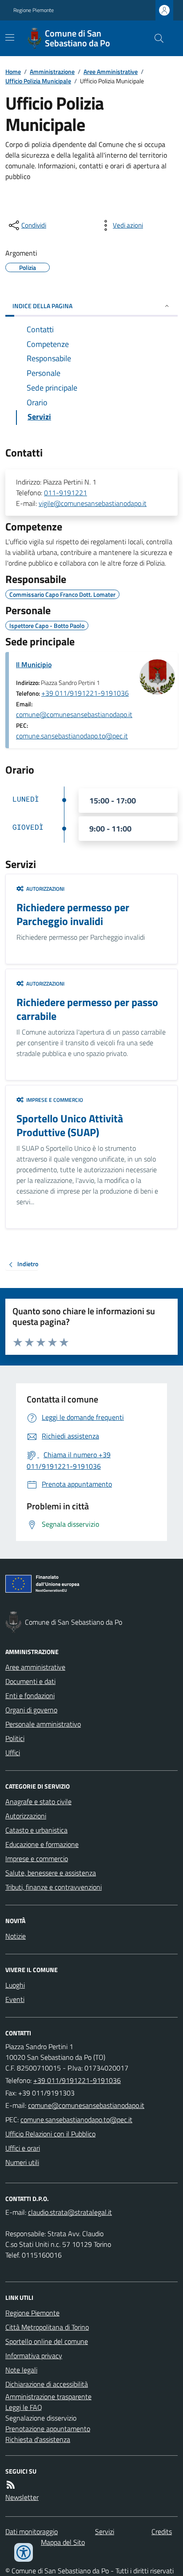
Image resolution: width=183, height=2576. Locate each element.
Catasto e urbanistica (36, 1830)
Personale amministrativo (43, 1724)
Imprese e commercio (37, 1859)
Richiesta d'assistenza (38, 2439)
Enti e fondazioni (30, 1696)
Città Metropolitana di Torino (47, 2327)
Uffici (13, 1753)
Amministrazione (52, 71)
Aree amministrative (35, 1667)
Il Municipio (34, 664)
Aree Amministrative (111, 71)
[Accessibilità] (24, 2552)
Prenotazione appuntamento (48, 2429)
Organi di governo (31, 1710)
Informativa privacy (34, 2356)
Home (13, 71)
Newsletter (22, 2497)
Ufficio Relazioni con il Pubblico (50, 2134)
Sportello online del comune (47, 2341)
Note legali (21, 2370)
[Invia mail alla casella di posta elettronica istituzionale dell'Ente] (86, 2105)
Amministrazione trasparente (48, 2397)
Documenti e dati (30, 1681)
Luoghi (15, 1985)
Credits (162, 2531)
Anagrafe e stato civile (38, 1802)
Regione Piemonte (34, 10)
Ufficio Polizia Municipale (38, 81)
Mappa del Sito (63, 2542)
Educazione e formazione (42, 1844)
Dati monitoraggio (32, 2531)
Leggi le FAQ (24, 2407)
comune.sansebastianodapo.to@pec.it (72, 736)
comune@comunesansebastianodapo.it (74, 714)
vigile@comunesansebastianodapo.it (93, 503)
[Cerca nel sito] (155, 38)
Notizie (16, 1936)
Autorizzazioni (26, 1816)
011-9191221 (66, 493)
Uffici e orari (23, 2148)
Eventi (15, 1999)
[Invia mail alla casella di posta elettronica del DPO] (70, 2212)
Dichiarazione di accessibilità (47, 2384)
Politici (15, 1738)
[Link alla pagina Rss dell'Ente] (11, 2485)
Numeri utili (22, 2162)
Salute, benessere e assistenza (51, 1873)
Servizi (105, 2531)
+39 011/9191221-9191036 (85, 693)
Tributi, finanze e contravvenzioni (54, 1887)
